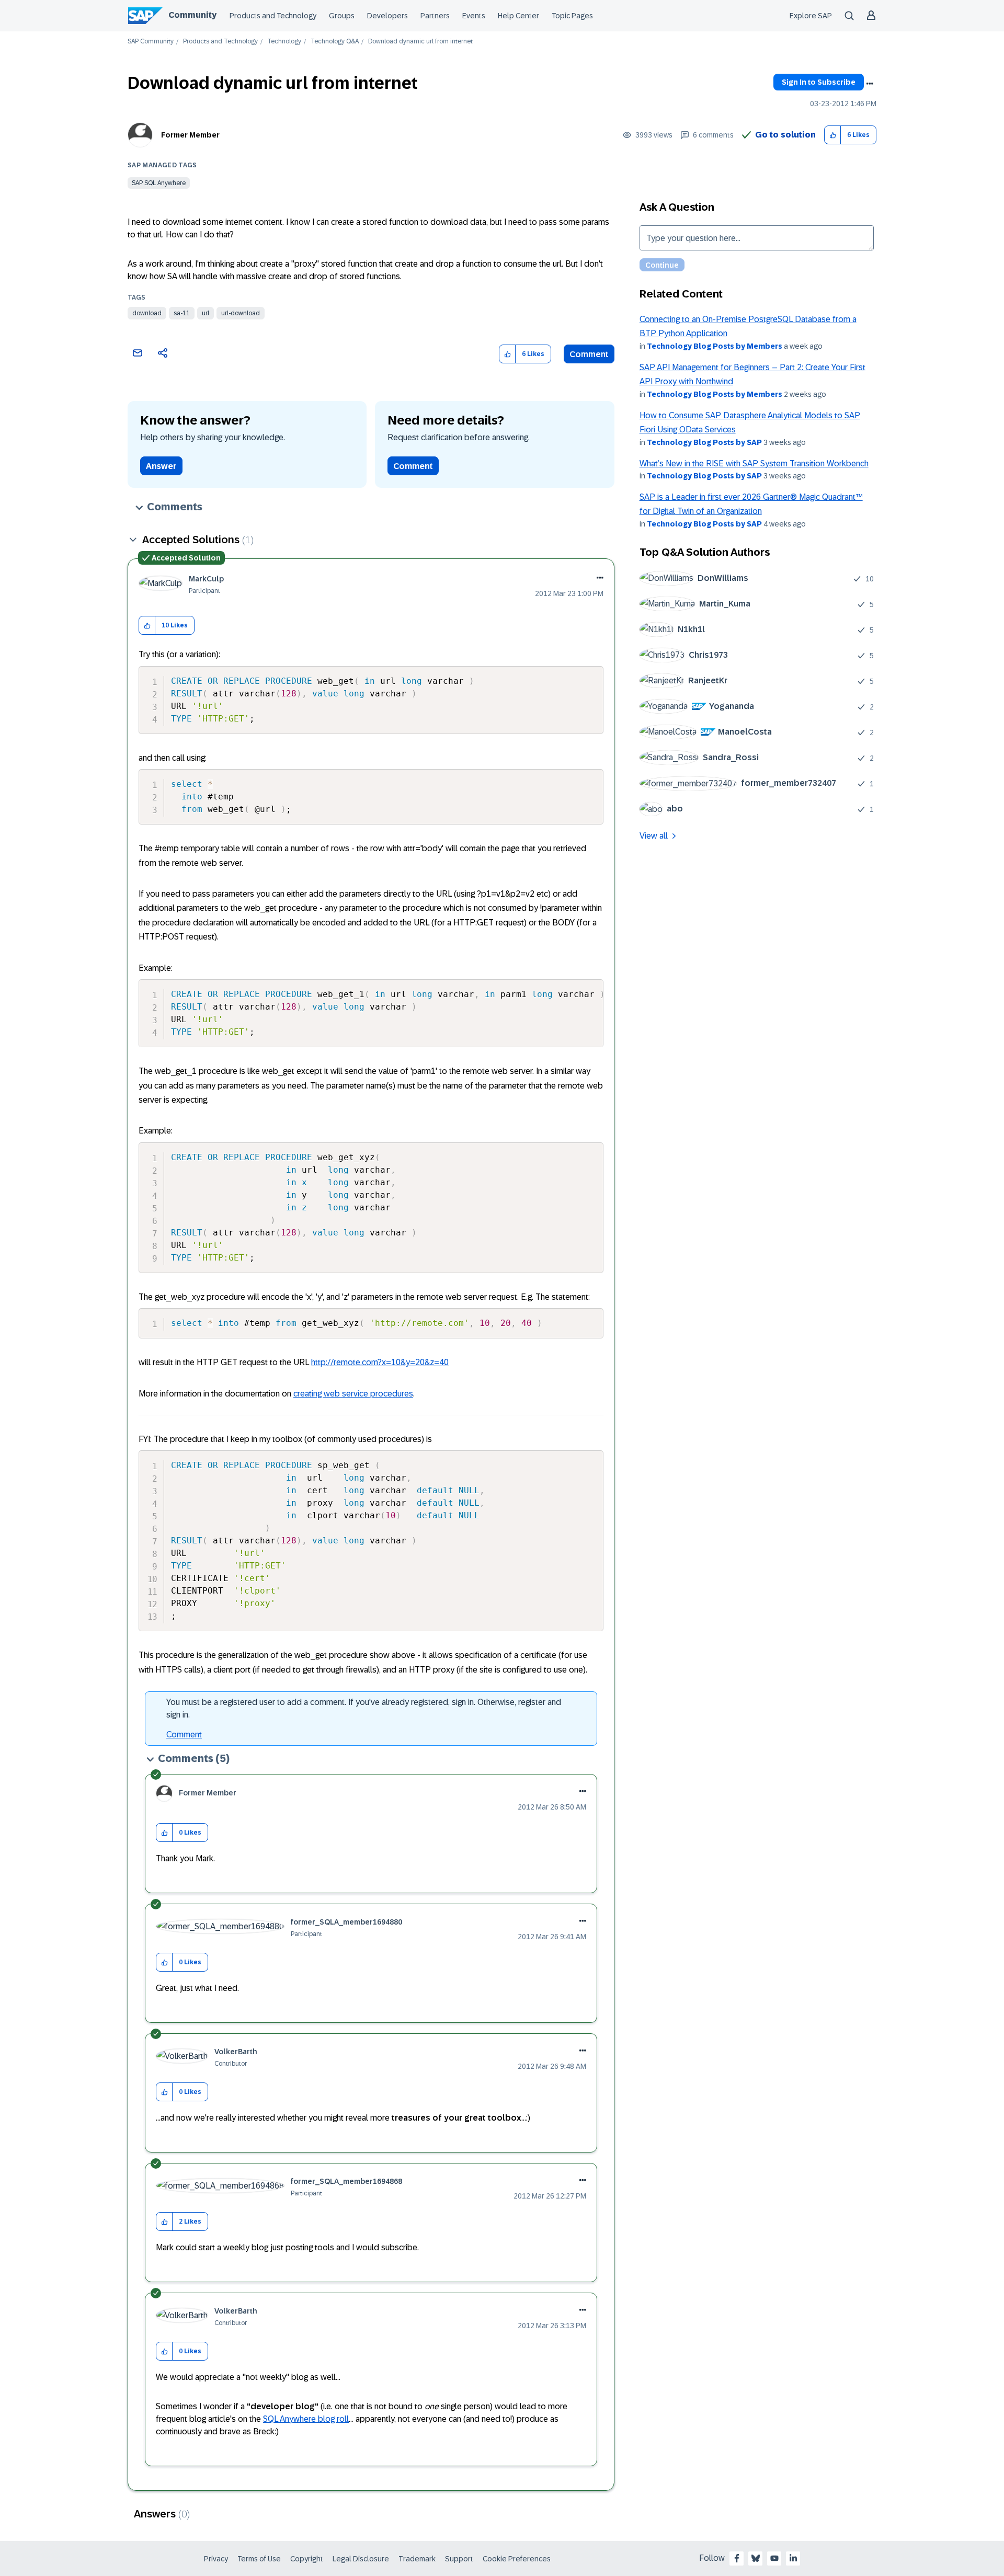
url (206, 313)
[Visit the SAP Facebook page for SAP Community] (737, 2558)
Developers (387, 16)
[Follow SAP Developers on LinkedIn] (793, 2558)
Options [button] (870, 84)
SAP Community (151, 42)
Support (459, 2559)
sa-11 (182, 313)
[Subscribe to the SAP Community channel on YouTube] (774, 2558)
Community (192, 15)
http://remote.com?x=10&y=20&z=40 (380, 1362)
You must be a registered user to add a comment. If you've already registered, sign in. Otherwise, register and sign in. (364, 1708)
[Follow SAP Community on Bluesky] (756, 2558)
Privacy (216, 2559)
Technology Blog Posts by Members (715, 346)
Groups (342, 16)
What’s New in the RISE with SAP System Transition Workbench (754, 463)
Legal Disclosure (361, 2559)
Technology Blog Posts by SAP (704, 442)
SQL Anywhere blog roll (306, 2419)
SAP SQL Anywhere (159, 183)
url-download (241, 313)
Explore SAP (811, 16)
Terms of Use (259, 2559)
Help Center (518, 16)
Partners (435, 16)
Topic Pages (572, 16)
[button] (833, 135)
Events (474, 16)
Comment (589, 354)
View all (654, 836)
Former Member (190, 135)
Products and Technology (273, 16)
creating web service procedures (353, 1394)
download (147, 313)
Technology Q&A (335, 42)
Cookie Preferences (517, 2559)
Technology (284, 42)
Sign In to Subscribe (819, 82)
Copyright (307, 2559)
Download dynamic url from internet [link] (420, 42)
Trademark (417, 2559)
